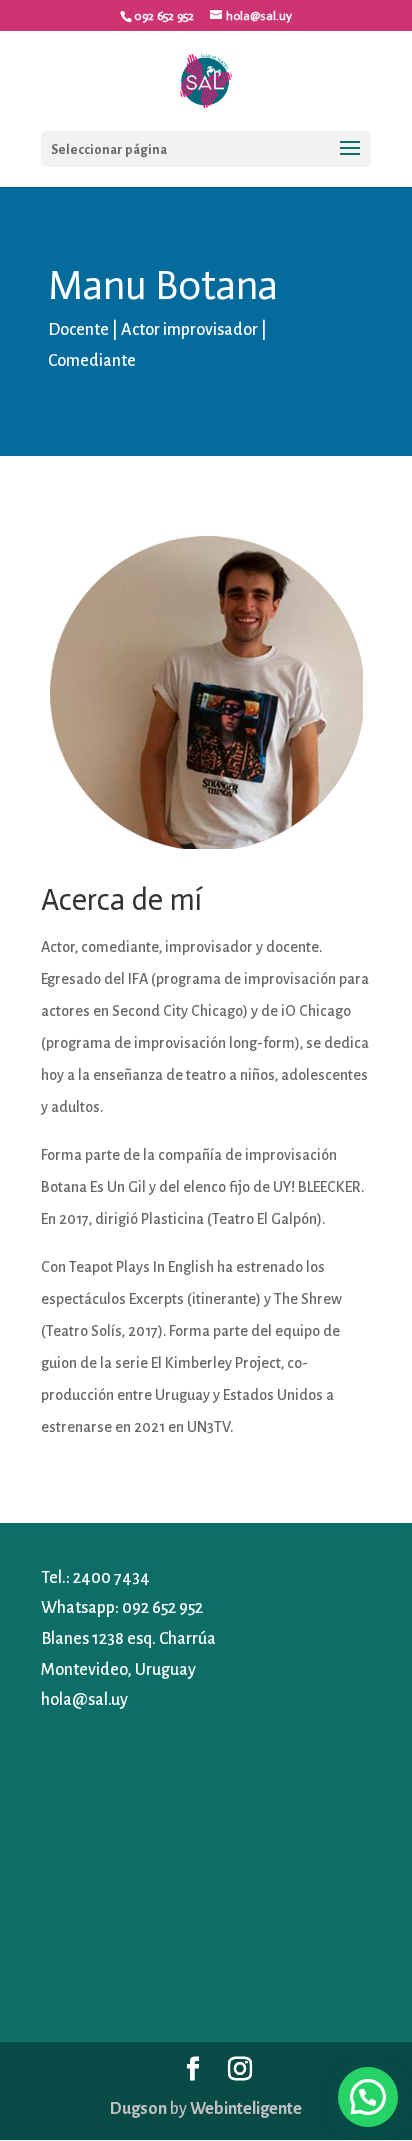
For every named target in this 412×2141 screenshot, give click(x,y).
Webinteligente (246, 2109)
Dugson (138, 2109)
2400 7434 (111, 1578)
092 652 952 (162, 1608)
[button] (368, 2097)
